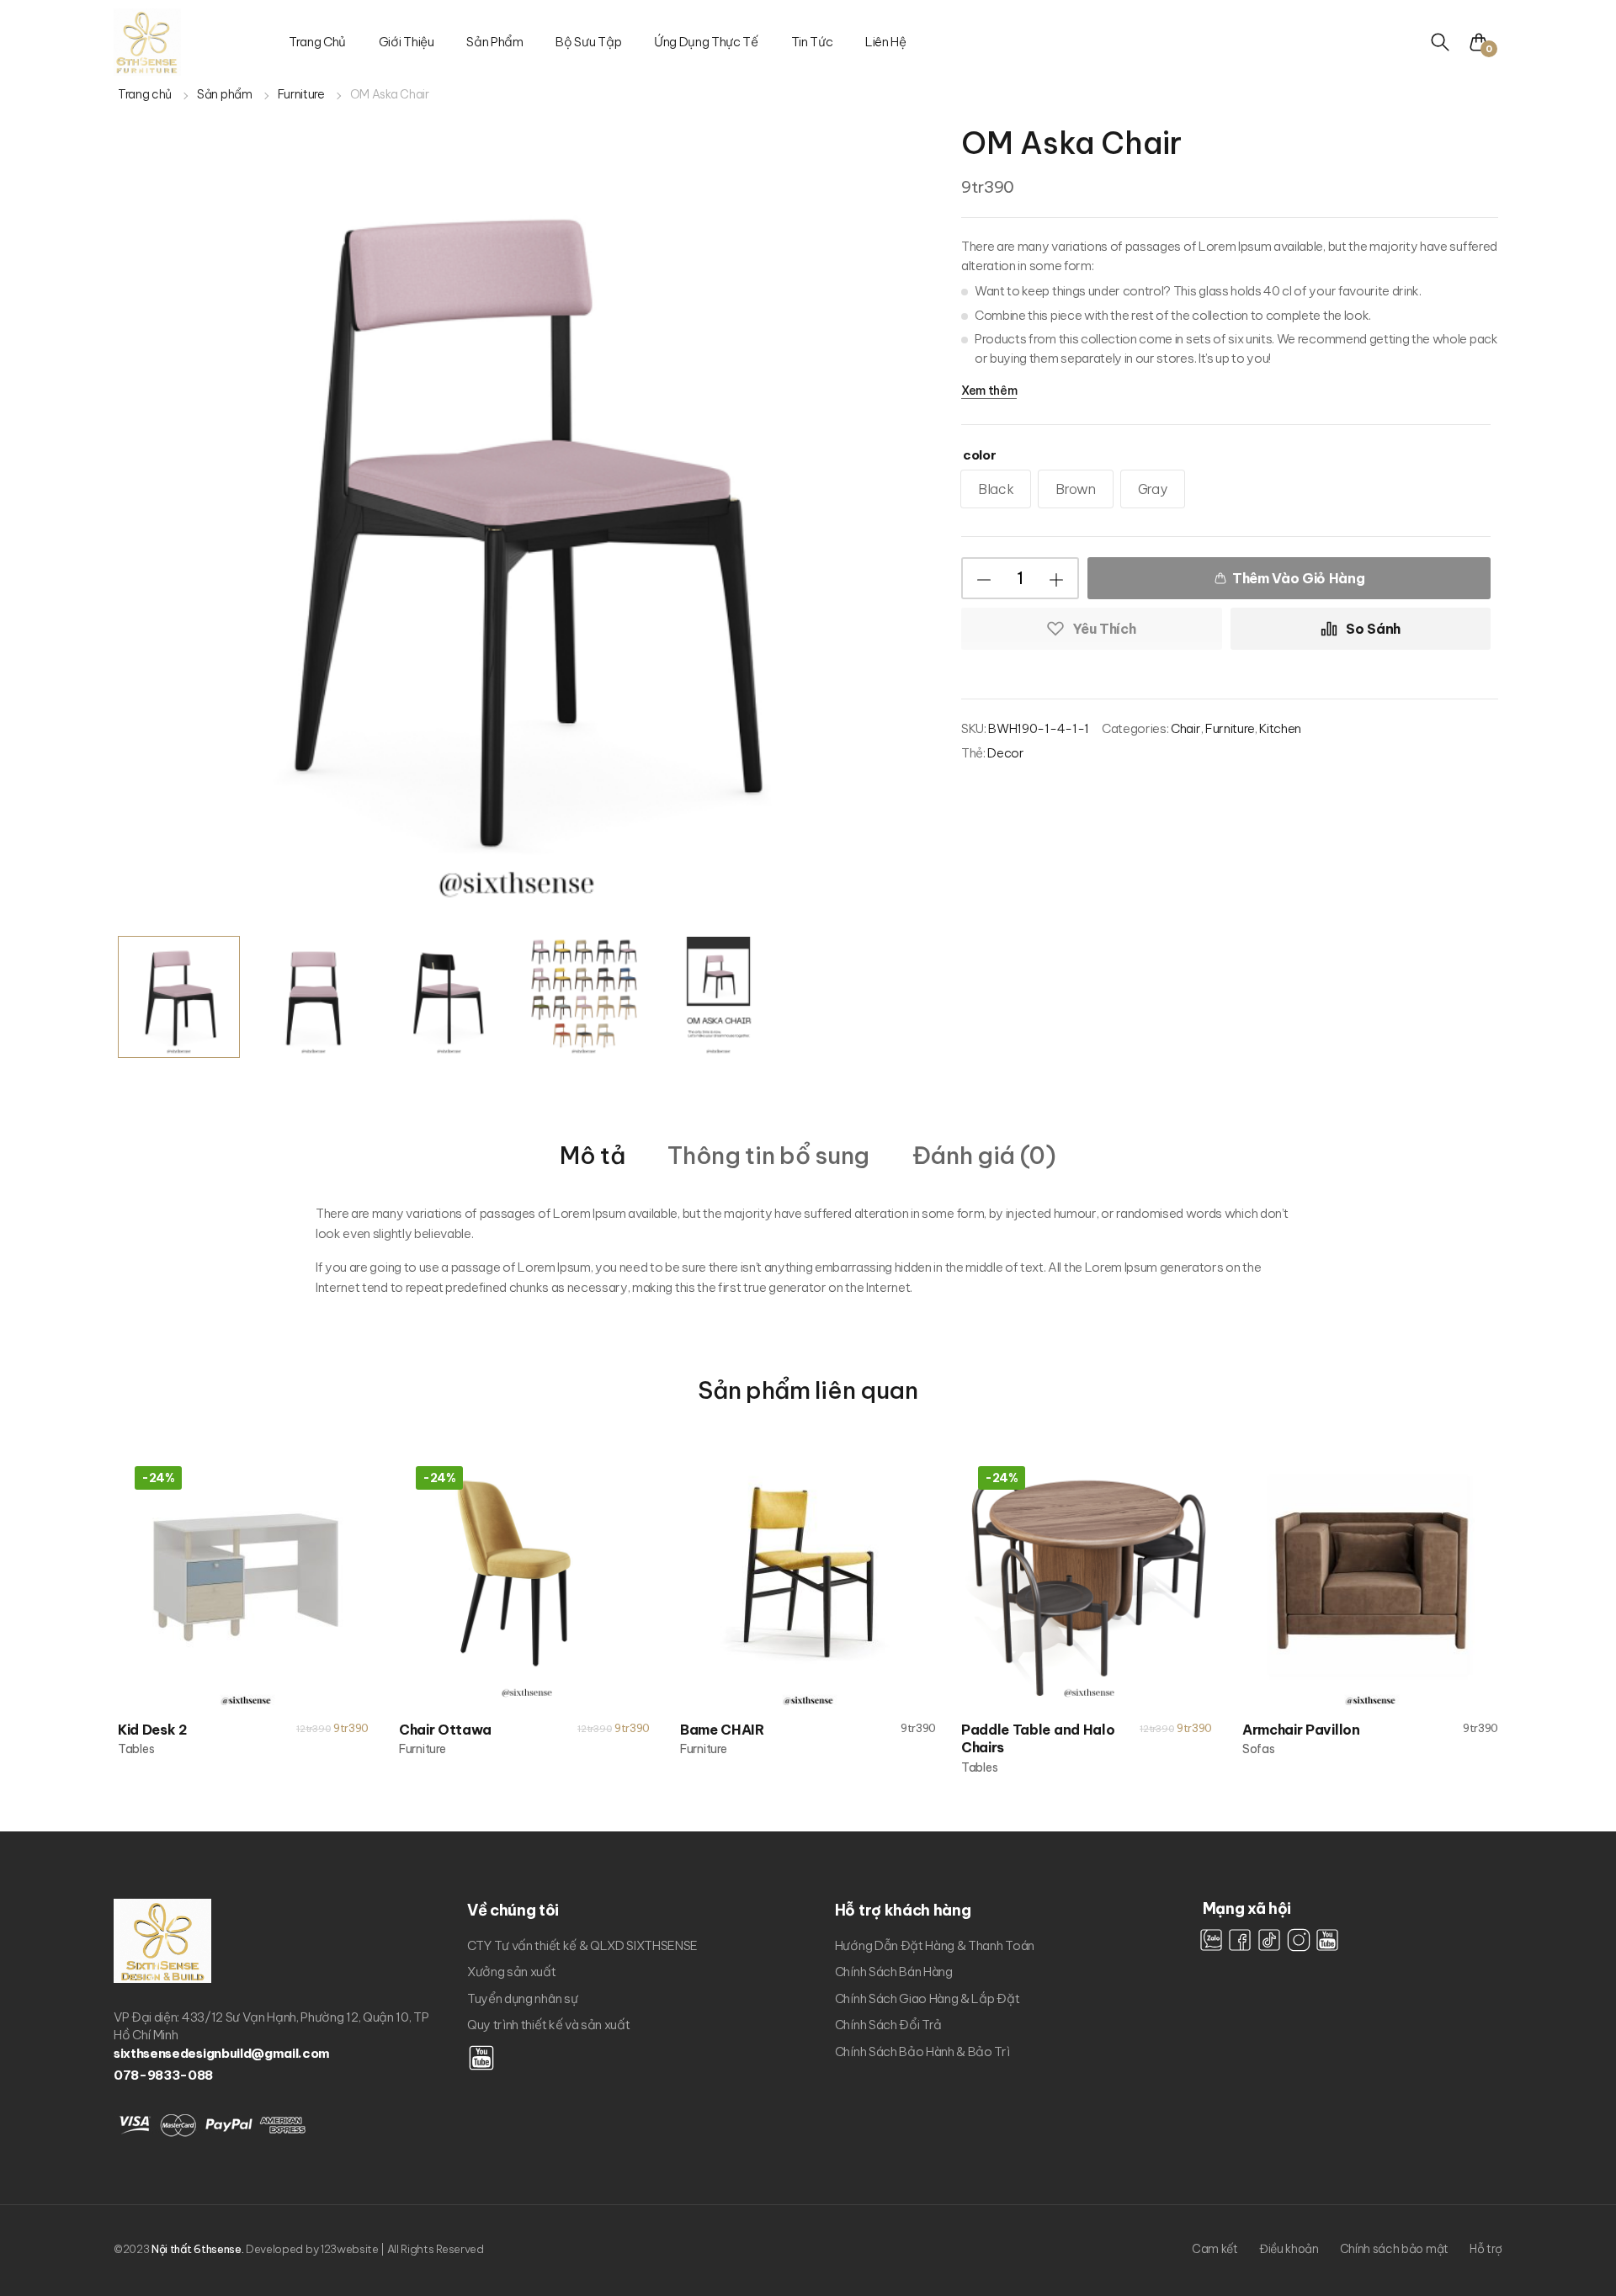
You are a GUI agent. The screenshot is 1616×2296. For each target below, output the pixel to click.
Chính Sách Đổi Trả (888, 2025)
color (979, 455)
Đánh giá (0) (984, 1156)
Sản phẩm (494, 42)
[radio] (996, 489)
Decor (1005, 753)
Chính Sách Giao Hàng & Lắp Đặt (927, 1998)
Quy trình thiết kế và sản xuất (548, 2025)
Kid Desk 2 (153, 1730)
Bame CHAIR (722, 1730)
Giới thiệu (407, 42)
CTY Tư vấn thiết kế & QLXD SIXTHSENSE (582, 1945)
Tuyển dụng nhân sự (522, 1998)
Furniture (301, 94)
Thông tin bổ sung (768, 1156)
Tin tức (812, 42)
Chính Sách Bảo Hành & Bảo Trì (922, 2052)
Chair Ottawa (445, 1730)
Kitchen (1280, 728)
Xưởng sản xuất (512, 1972)
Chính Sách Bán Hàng (894, 1972)
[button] (1485, 42)
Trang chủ (317, 42)
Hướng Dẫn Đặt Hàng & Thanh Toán (935, 1945)
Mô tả (592, 1156)
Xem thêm (989, 391)
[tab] (592, 1154)
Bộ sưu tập (588, 42)
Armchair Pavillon (1301, 1730)
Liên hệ (886, 42)
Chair (1185, 728)
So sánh (1373, 629)
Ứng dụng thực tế (706, 42)
